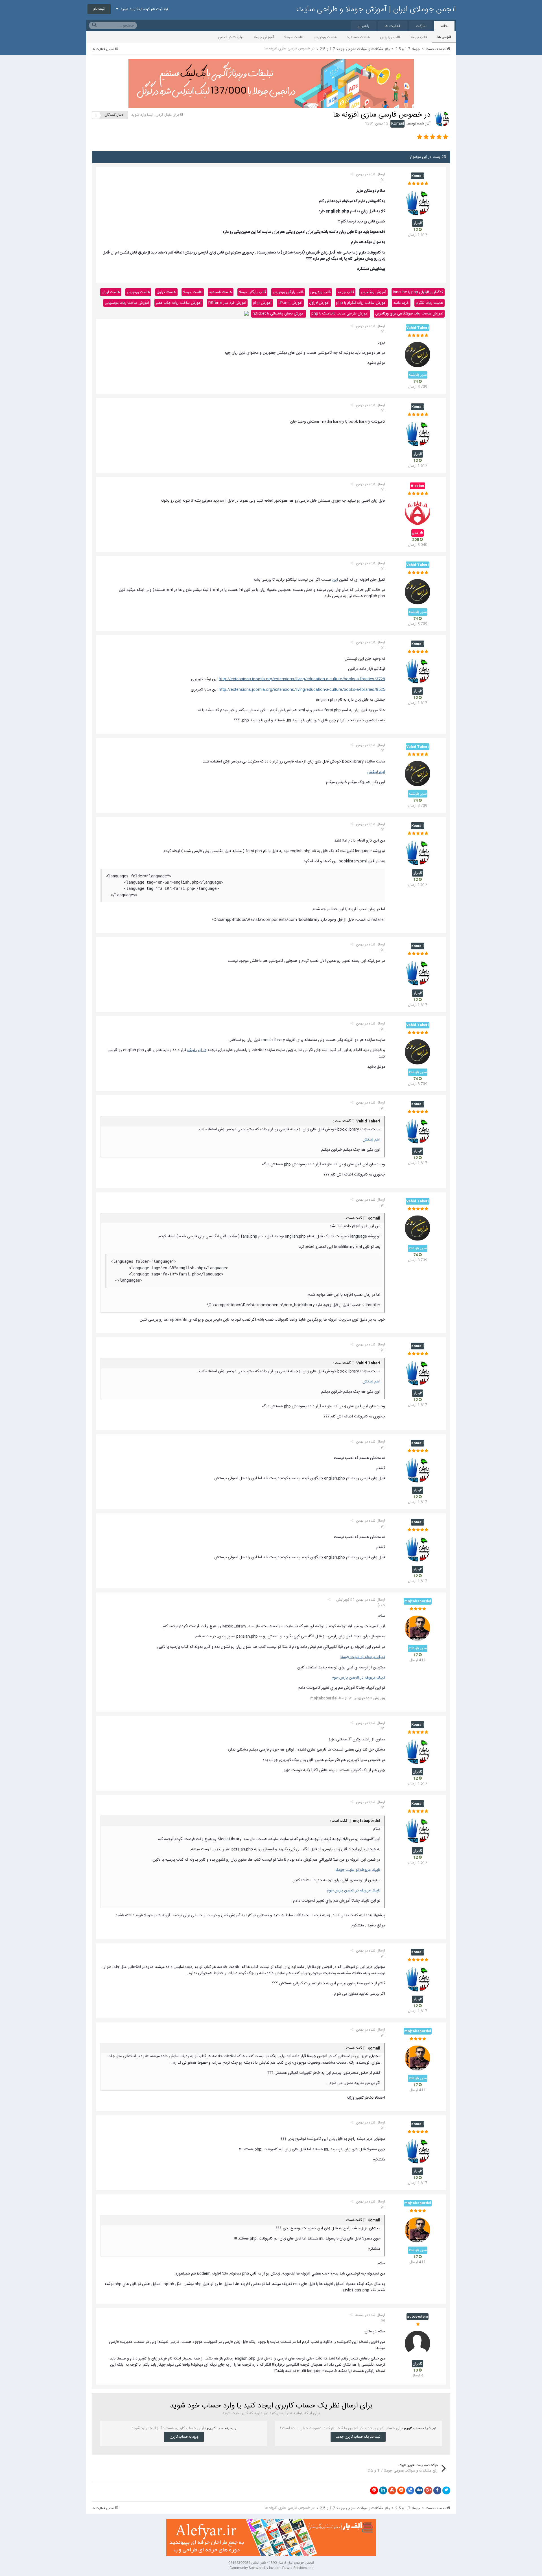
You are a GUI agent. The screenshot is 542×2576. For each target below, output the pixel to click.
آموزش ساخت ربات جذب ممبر (179, 303)
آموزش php (262, 303)
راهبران (363, 26)
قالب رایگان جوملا (252, 292)
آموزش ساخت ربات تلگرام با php (361, 303)
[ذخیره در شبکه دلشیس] (410, 2490)
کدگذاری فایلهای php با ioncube (418, 292)
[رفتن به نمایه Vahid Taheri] (418, 355)
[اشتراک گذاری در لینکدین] (383, 2490)
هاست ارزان (111, 292)
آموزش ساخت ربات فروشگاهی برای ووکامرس (409, 314)
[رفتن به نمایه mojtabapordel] (418, 1628)
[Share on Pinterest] (374, 2490)
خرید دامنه (401, 303)
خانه (444, 26)
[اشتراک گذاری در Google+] (428, 2490)
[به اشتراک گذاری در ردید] (401, 2490)
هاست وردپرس (325, 37)
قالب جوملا (419, 37)
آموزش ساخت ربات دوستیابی (127, 303)
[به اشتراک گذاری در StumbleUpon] (392, 2490)
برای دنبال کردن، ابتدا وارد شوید (155, 115)
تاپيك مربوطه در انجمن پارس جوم (358, 1678)
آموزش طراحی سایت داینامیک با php (340, 314)
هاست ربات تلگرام (430, 303)
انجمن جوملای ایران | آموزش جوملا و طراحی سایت (376, 10)
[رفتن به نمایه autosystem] (418, 2343)
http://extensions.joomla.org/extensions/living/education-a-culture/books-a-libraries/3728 (302, 679)
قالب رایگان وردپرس (288, 292)
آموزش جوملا (264, 37)
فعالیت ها (393, 26)
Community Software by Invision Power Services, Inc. (271, 2568)
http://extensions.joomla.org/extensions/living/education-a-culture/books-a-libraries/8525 (302, 690)
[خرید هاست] (246, 314)
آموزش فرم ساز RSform (227, 303)
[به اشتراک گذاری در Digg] (419, 2490)
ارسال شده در (371, 177)
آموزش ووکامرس (373, 292)
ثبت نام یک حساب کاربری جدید (358, 2437)
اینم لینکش (376, 772)
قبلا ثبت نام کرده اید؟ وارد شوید (143, 9)
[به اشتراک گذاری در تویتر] (446, 2490)
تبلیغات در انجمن (231, 37)
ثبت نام (99, 9)
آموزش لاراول (319, 303)
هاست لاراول (166, 292)
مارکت (421, 26)
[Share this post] (352, 174)
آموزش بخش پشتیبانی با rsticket (279, 314)
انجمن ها (444, 37)
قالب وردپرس (390, 37)
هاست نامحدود (358, 37)
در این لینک (197, 1050)
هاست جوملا (294, 37)
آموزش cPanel (290, 303)
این (335, 580)
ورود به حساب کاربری (184, 2437)
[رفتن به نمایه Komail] (442, 119)
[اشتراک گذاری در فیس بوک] (437, 2490)
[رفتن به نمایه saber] (418, 513)
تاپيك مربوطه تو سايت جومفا (363, 1657)
